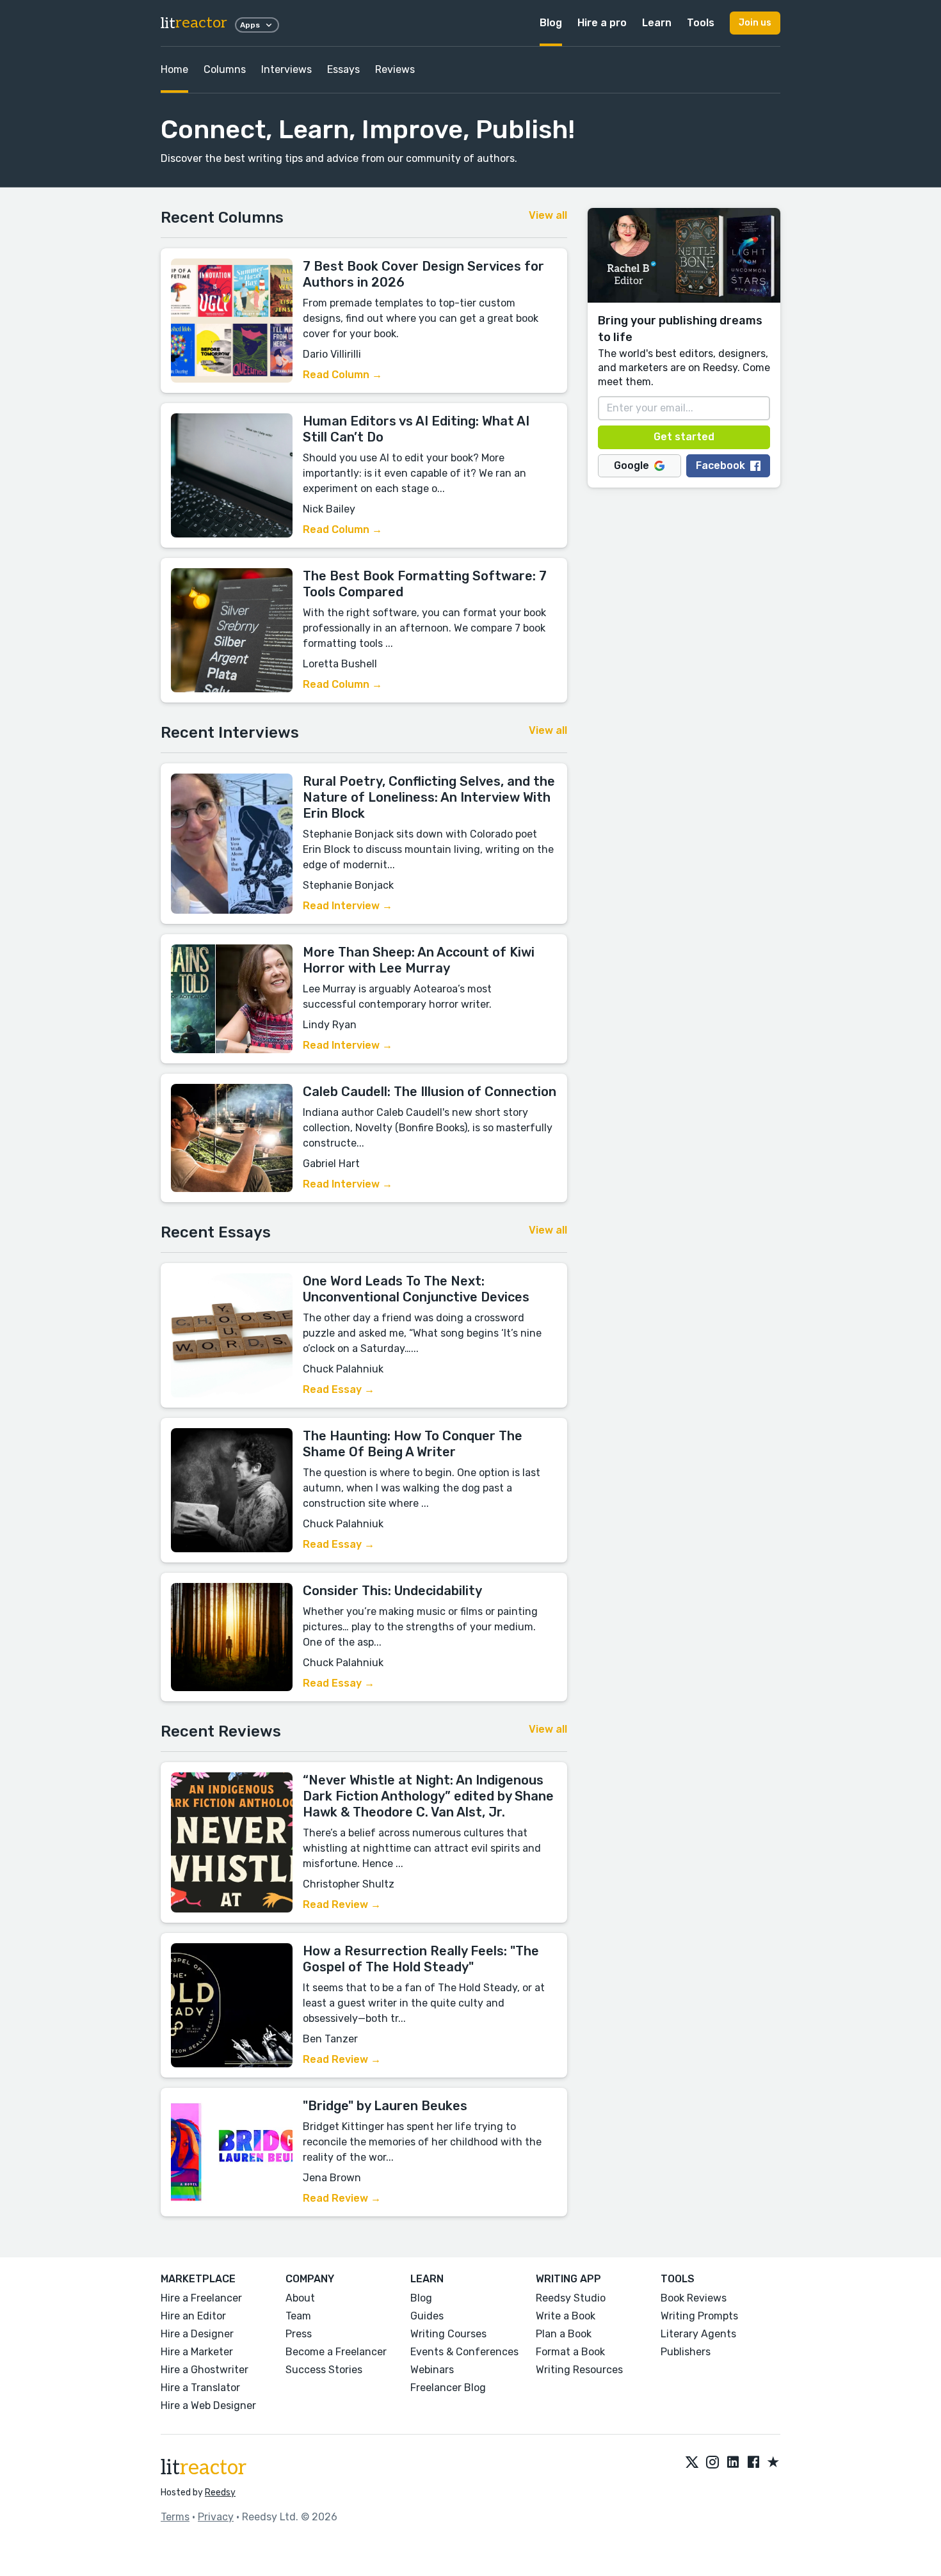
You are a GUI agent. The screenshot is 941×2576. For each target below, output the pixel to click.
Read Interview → (348, 906)
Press (299, 2334)
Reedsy (220, 2493)
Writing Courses (448, 2334)
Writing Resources (579, 2370)
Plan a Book (564, 2334)
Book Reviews (694, 2298)
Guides (427, 2316)
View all (548, 215)
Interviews (286, 69)
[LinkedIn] (733, 2463)
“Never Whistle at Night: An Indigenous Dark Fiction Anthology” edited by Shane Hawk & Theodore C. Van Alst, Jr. (428, 1796)
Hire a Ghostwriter (205, 2370)
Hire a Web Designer (208, 2405)
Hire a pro (602, 23)
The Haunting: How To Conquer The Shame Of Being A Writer (413, 1444)
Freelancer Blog (448, 2388)
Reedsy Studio (571, 2298)
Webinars (432, 2370)
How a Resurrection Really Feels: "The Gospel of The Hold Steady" (421, 1959)
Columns (225, 69)
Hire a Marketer (197, 2352)
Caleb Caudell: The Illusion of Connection (430, 1092)
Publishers (686, 2352)
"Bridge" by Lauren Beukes (385, 2106)
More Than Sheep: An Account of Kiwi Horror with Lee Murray (419, 960)
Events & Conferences (464, 2352)
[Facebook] (753, 2463)
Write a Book (566, 2316)
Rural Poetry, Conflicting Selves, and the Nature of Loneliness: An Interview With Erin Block (429, 797)
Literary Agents (698, 2334)
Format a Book (570, 2352)
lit (194, 23)
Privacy (216, 2517)
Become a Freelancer (336, 2352)
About (300, 2298)
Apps (250, 25)
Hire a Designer (197, 2334)
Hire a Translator (200, 2388)
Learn (657, 23)
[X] (692, 2463)
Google (631, 465)
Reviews (395, 69)
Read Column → (342, 375)
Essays (343, 69)
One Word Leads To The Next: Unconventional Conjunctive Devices (416, 1289)
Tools (701, 23)
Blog (551, 23)
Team (298, 2316)
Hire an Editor (193, 2316)
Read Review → (342, 1904)
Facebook (720, 465)
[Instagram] (712, 2463)
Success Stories (324, 2370)
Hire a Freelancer (201, 2298)
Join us (755, 23)
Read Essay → (339, 1389)
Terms (175, 2517)
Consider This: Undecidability (392, 1591)
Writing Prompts (699, 2316)
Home (174, 69)
